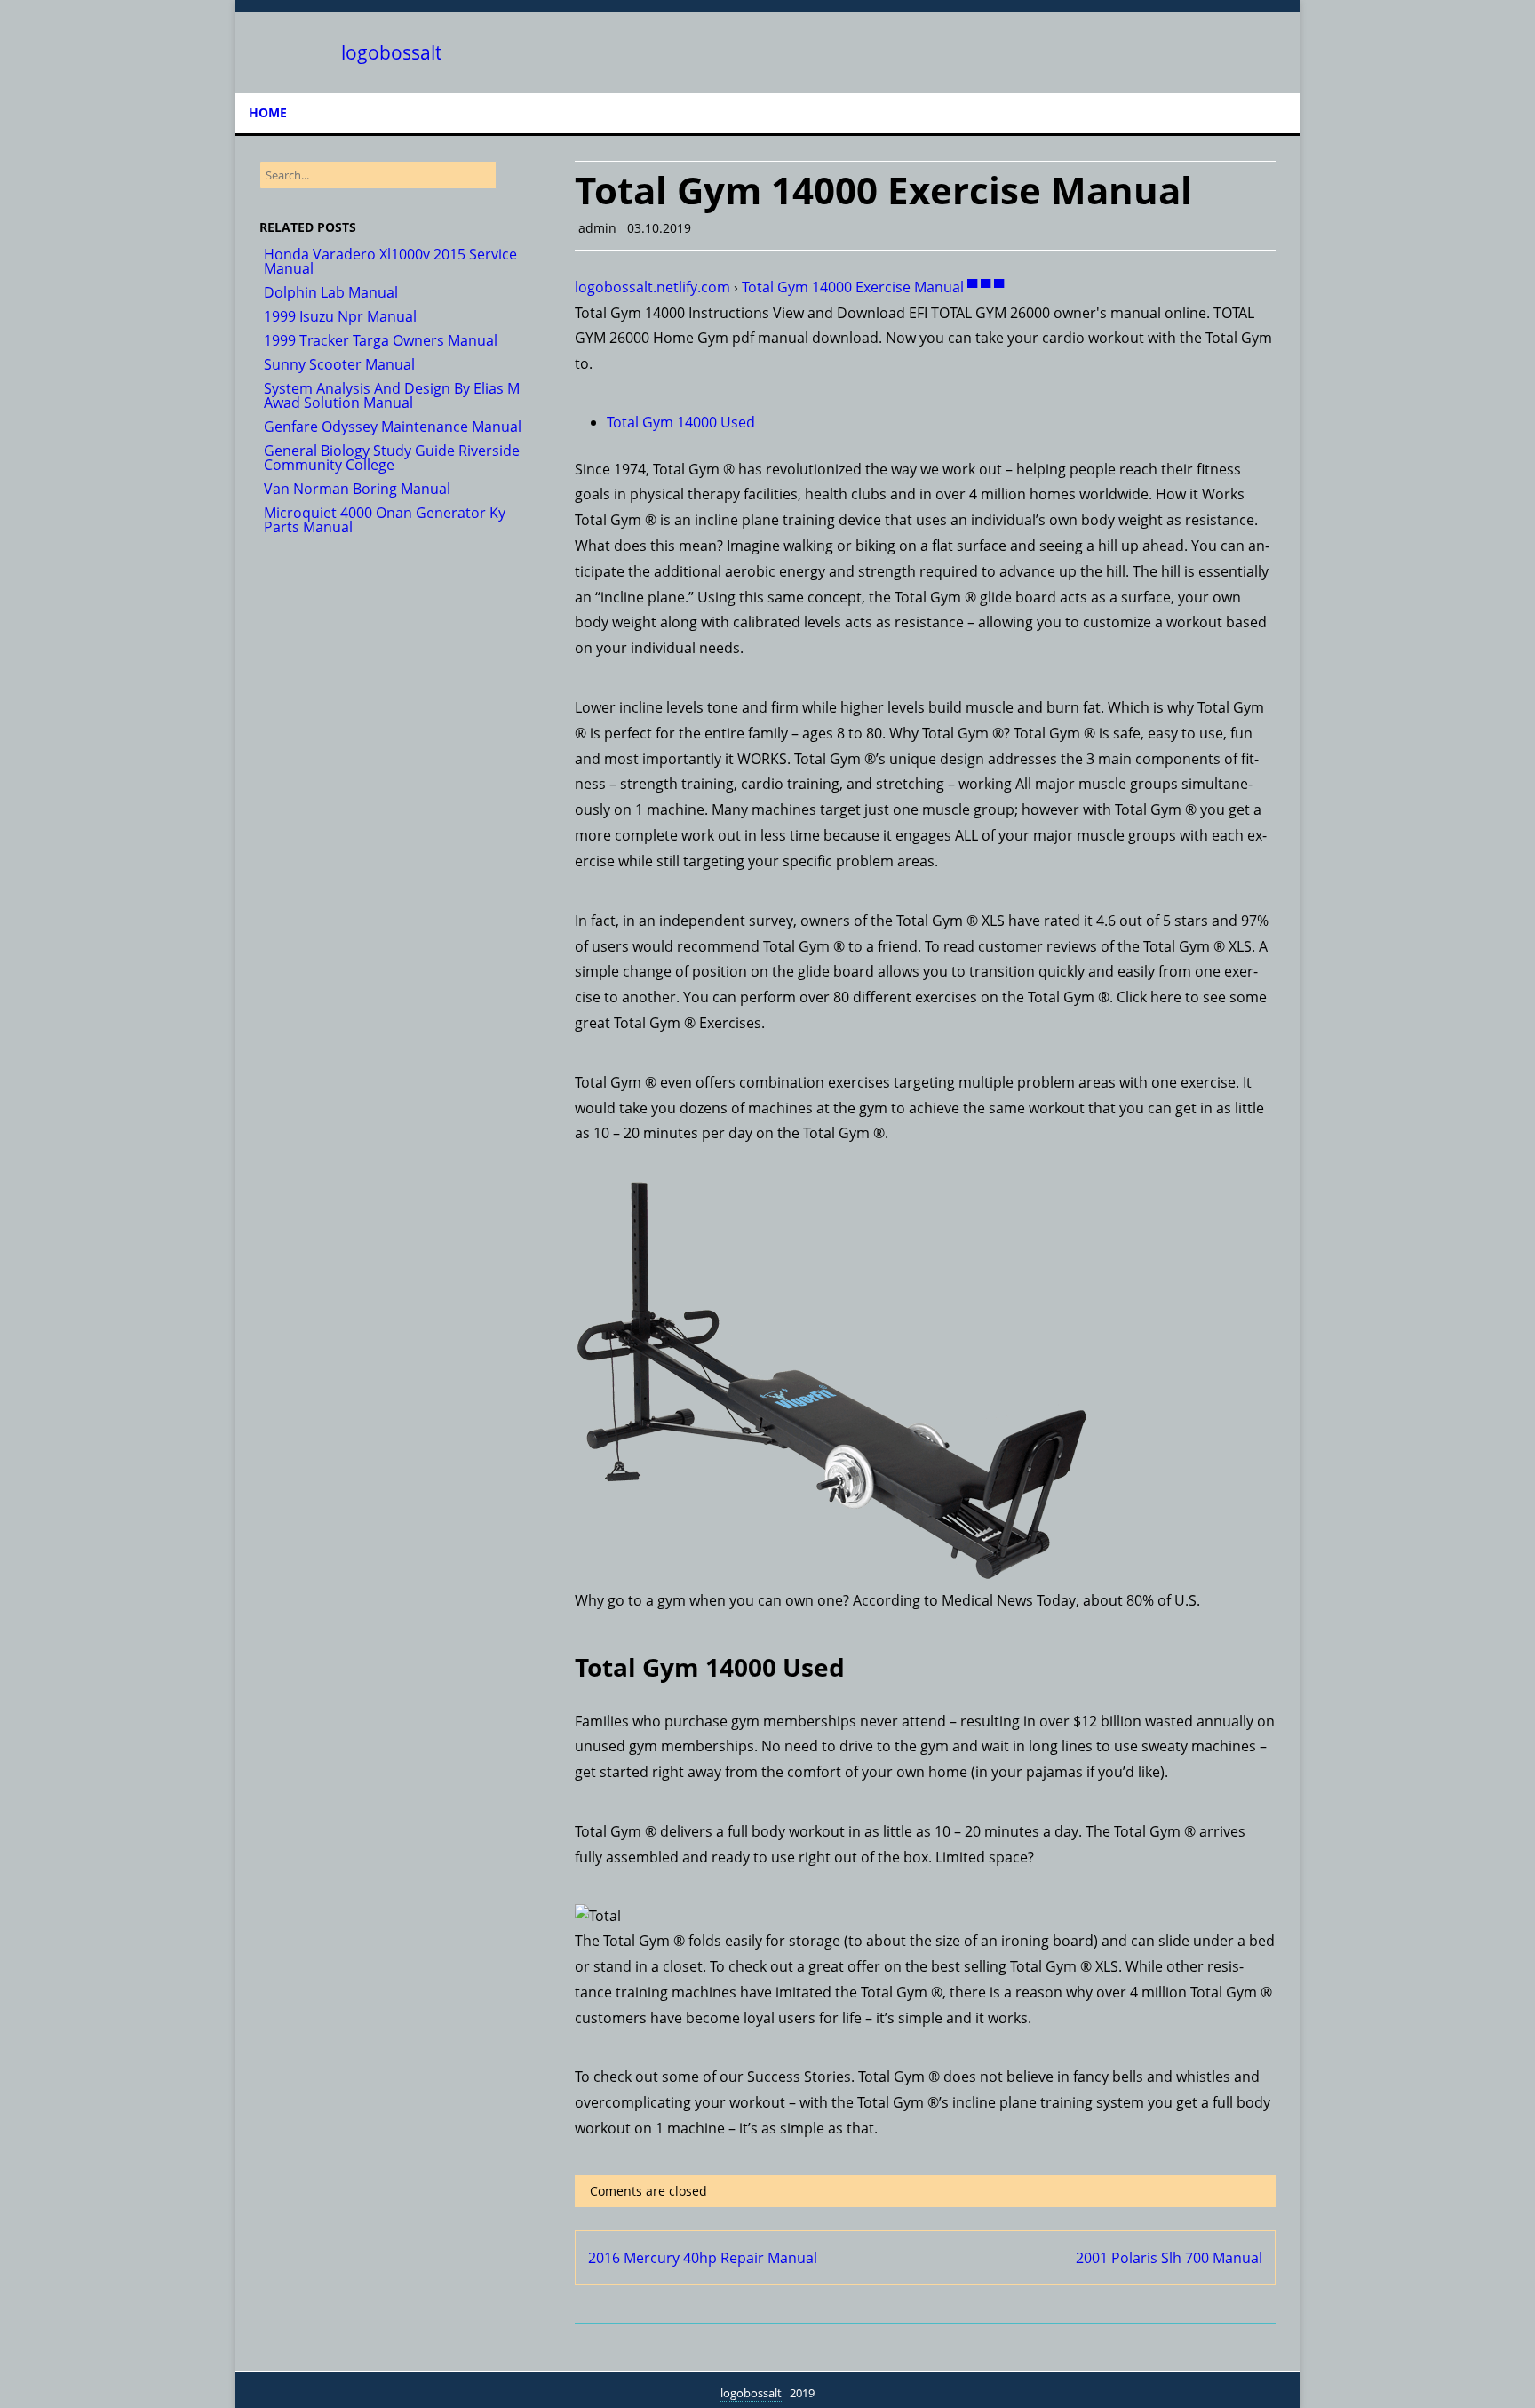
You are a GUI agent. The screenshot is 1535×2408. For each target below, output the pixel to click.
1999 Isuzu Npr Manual (340, 316)
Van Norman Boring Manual (357, 489)
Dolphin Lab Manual (331, 292)
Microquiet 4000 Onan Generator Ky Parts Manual (385, 520)
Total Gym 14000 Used (681, 422)
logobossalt (391, 53)
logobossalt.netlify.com (652, 287)
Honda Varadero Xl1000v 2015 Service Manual (390, 261)
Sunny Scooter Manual (339, 364)
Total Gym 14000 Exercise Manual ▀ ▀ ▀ (873, 287)
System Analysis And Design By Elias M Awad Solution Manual (392, 395)
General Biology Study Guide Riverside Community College (392, 458)
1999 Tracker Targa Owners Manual (381, 340)
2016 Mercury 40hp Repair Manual (703, 2258)
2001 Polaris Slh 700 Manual (1169, 2258)
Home (268, 112)
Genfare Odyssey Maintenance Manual (393, 427)
